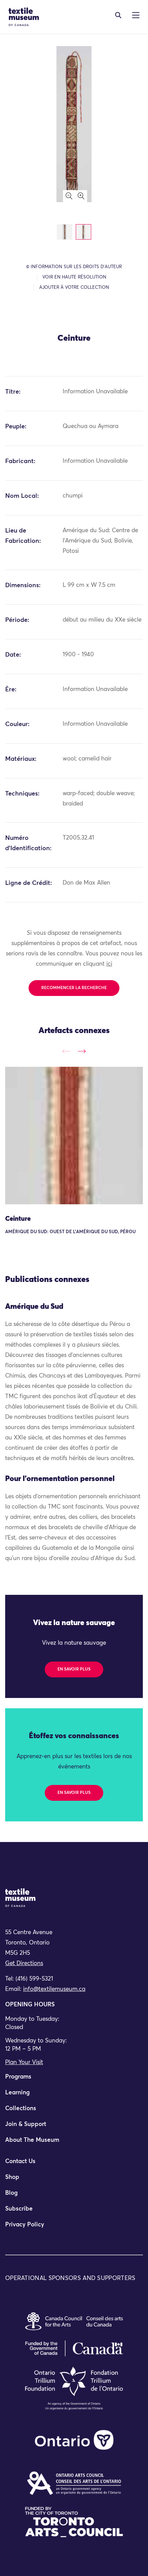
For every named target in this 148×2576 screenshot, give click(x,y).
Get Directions (24, 1964)
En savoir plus (74, 1669)
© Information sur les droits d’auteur (74, 267)
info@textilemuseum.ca (54, 1989)
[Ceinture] (74, 1136)
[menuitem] (74, 2080)
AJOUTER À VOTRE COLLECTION (74, 288)
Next (82, 1051)
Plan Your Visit (24, 2063)
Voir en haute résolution (74, 277)
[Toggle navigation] (118, 15)
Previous (66, 1051)
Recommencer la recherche (74, 988)
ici (109, 964)
